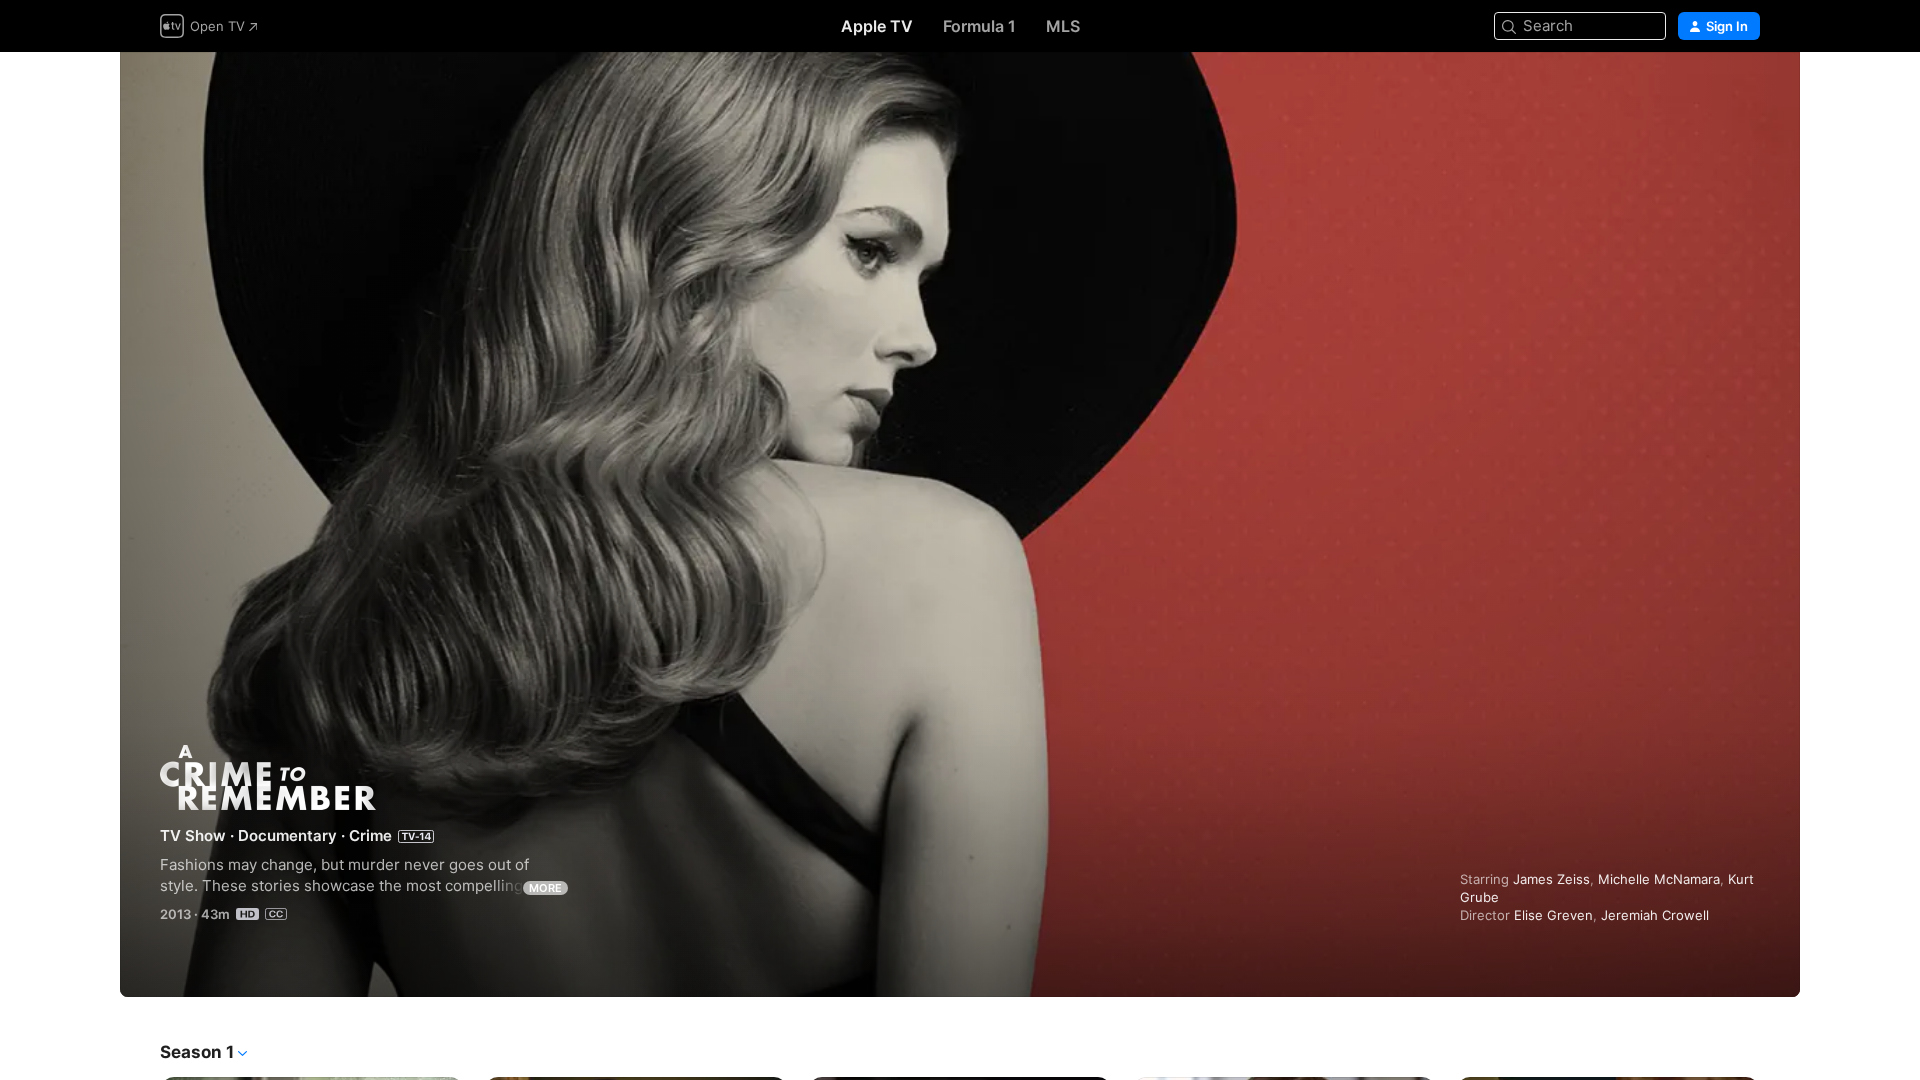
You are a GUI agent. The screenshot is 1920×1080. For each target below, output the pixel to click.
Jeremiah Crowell (1655, 915)
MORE (545, 888)
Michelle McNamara (1659, 879)
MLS (1063, 26)
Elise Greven (1553, 915)
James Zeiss (1551, 879)
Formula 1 (979, 26)
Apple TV (877, 26)
